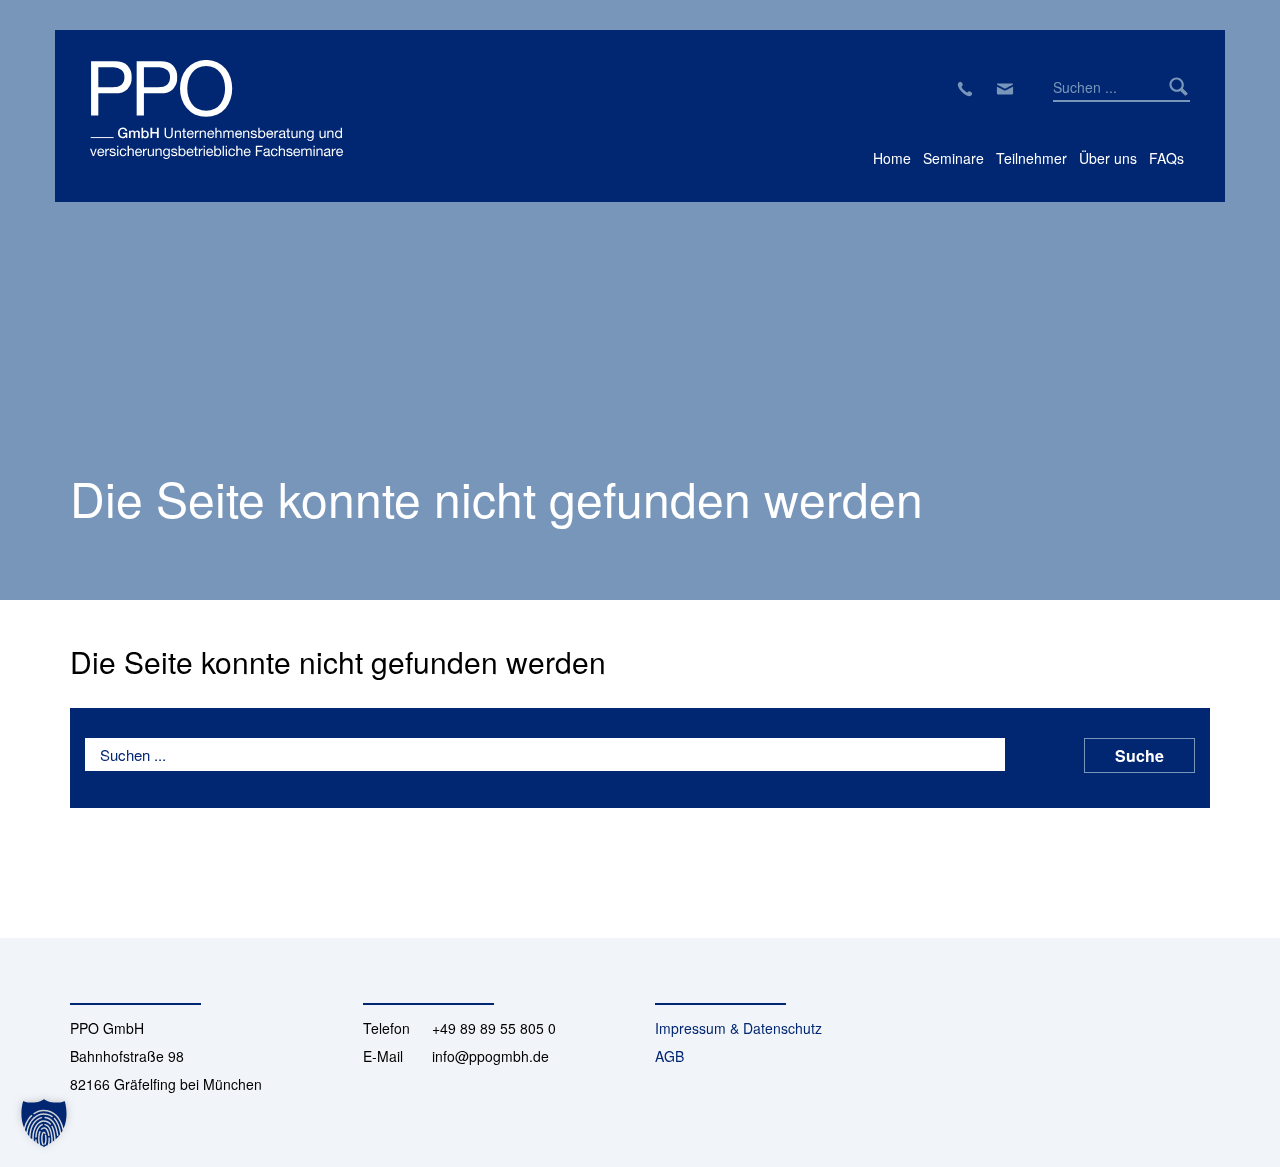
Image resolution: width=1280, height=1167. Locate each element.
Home (892, 158)
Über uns (1108, 158)
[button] (44, 1123)
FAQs (1166, 158)
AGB (669, 1056)
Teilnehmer (1031, 158)
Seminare (953, 158)
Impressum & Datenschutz (738, 1028)
